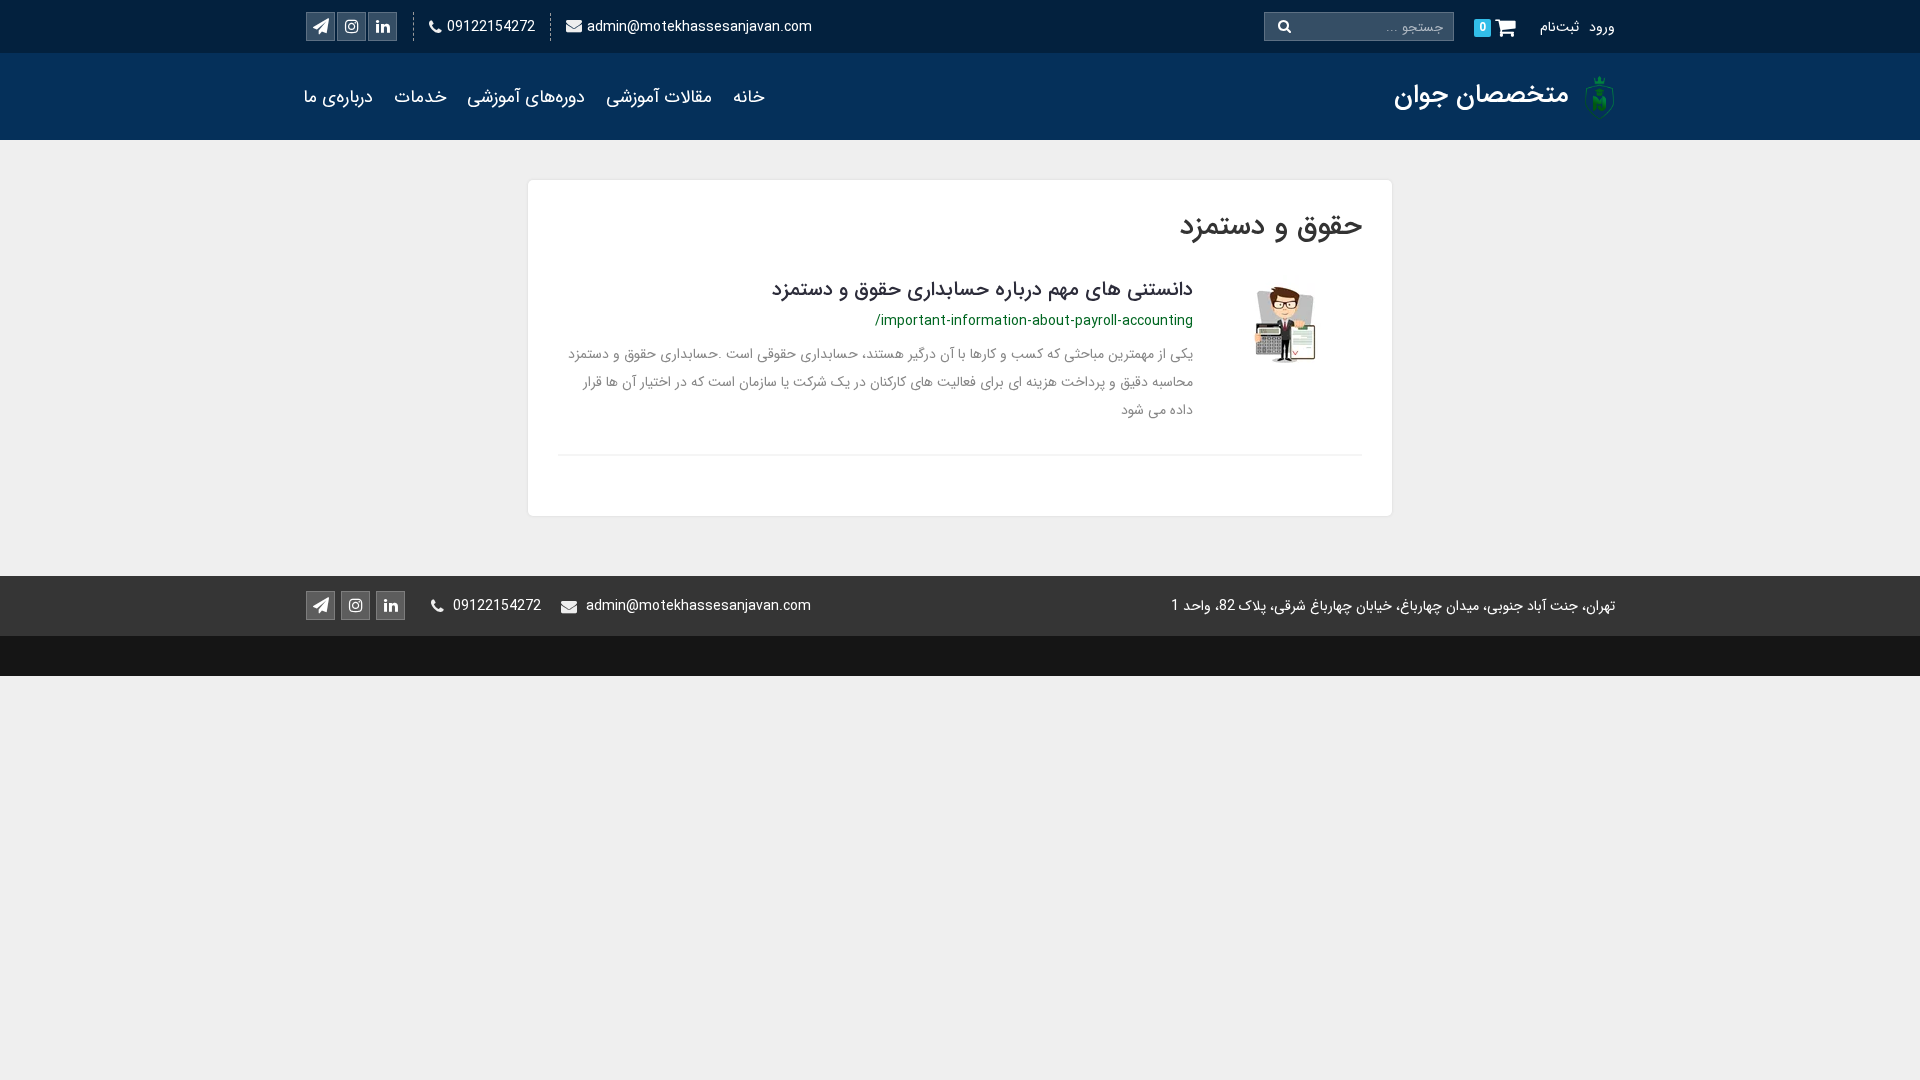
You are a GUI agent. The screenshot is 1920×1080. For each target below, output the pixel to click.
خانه (748, 97)
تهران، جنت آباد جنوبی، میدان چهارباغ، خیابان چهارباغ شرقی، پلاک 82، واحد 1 (1393, 606)
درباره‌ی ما (338, 97)
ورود (1602, 27)
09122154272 (491, 27)
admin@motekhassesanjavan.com (699, 27)
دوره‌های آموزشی (526, 97)
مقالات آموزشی (659, 97)
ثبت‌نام (1559, 27)
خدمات (420, 97)
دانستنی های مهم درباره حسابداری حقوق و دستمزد (982, 289)
